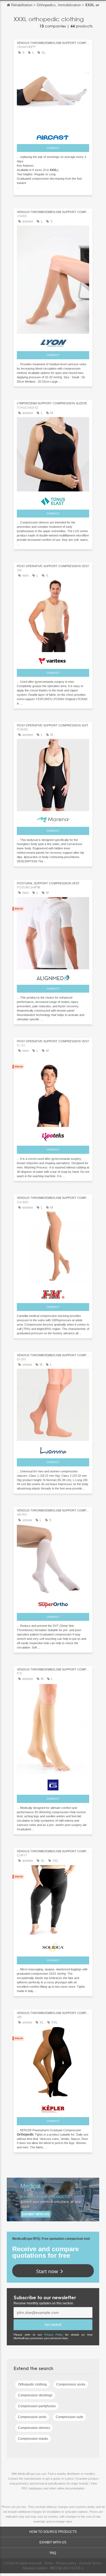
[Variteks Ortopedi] (53, 660)
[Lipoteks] (53, 1136)
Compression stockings (35, 2395)
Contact (53, 148)
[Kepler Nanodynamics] (53, 2107)
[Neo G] (53, 1784)
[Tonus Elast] (53, 500)
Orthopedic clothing (32, 2384)
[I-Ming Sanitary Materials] (53, 1293)
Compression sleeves (34, 2428)
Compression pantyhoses (37, 2406)
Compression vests (32, 2417)
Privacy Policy (54, 2335)
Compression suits (69, 2417)
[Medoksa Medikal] (53, 342)
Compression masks (33, 2439)
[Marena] (53, 818)
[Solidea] (53, 1946)
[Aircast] (53, 136)
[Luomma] (53, 1449)
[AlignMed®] (53, 976)
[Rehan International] (53, 1604)
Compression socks (71, 2384)
